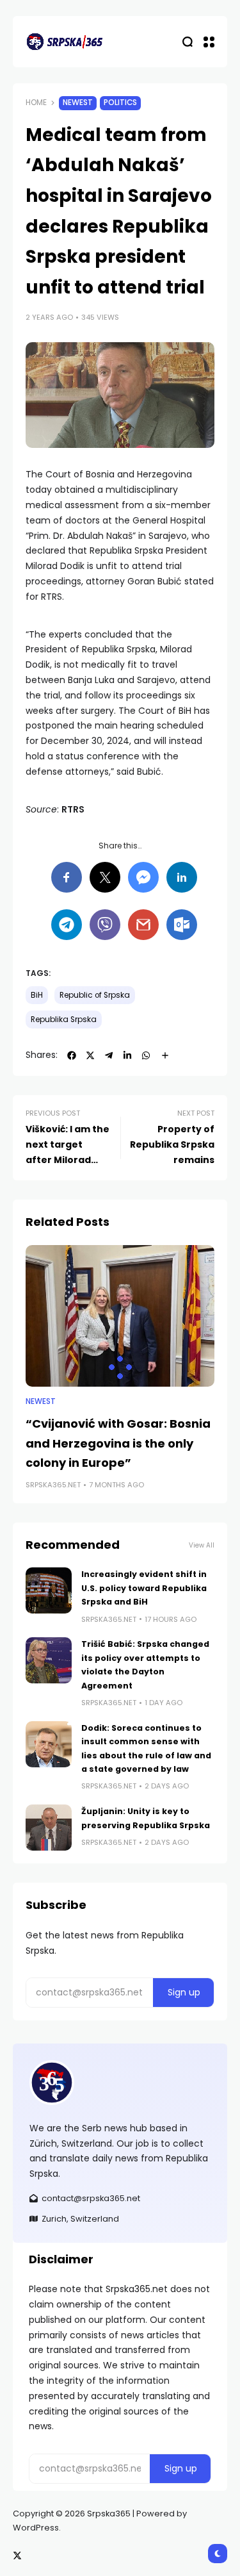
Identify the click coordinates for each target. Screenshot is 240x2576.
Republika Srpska (64, 1020)
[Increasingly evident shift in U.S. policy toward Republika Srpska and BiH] (49, 1590)
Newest (78, 103)
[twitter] (90, 1055)
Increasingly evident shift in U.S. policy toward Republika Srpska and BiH (144, 1588)
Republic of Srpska (95, 995)
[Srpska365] (64, 42)
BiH (37, 995)
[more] (165, 1055)
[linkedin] (127, 1055)
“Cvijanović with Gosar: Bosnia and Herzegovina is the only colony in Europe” (118, 1443)
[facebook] (72, 1055)
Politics (120, 103)
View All (202, 1545)
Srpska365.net (53, 1485)
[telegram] (109, 1055)
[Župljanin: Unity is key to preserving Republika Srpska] (49, 1828)
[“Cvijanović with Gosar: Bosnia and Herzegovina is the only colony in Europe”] (120, 1316)
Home (36, 103)
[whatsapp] (146, 1055)
